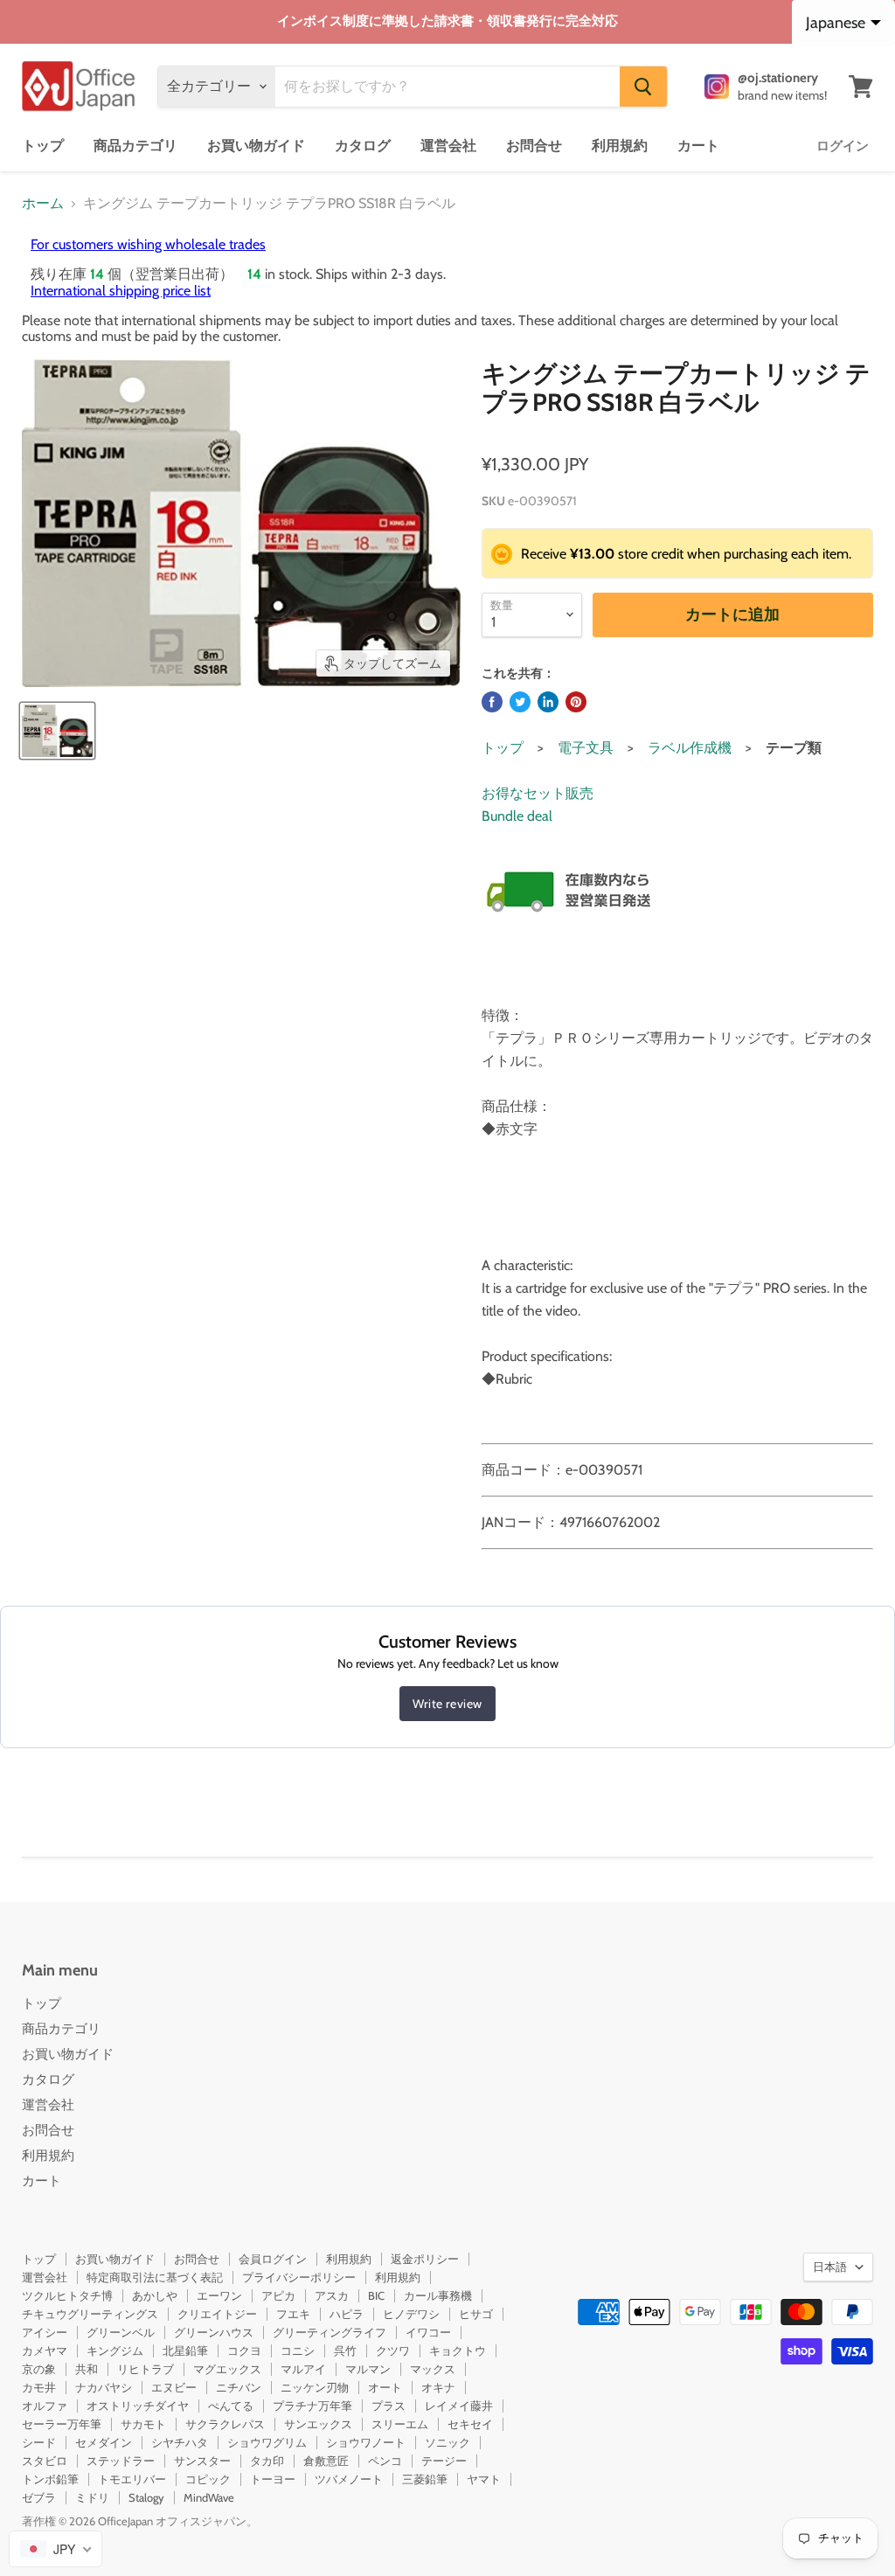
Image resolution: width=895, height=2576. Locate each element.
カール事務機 (438, 2295)
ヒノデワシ (411, 2314)
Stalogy (146, 2497)
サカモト (143, 2424)
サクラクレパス (225, 2424)
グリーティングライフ (330, 2332)
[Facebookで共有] (492, 702)
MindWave (209, 2497)
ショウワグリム (267, 2442)
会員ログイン (273, 2259)
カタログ (363, 146)
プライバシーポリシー (299, 2277)
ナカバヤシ (104, 2387)
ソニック (447, 2442)
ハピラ (347, 2314)
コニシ (298, 2350)
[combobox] (56, 2549)
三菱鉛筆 (425, 2479)
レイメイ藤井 (459, 2406)
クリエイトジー (217, 2314)
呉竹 (345, 2350)
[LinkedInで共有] (548, 702)
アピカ (278, 2295)
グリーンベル (121, 2332)
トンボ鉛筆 (50, 2479)
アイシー (45, 2332)
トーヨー (273, 2479)
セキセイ (470, 2424)
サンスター (202, 2461)
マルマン (368, 2369)
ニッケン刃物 (315, 2387)
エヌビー (174, 2387)
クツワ (393, 2350)
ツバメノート (349, 2479)
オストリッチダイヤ (138, 2406)
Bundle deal (517, 816)
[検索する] (643, 87)
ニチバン (239, 2387)
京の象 (39, 2369)
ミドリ (92, 2497)
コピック (208, 2479)
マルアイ (303, 2369)
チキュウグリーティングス (90, 2314)
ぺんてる (231, 2406)
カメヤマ (45, 2350)
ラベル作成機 (690, 748)
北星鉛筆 (185, 2350)
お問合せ (534, 146)
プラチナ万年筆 (312, 2406)
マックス (433, 2369)
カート (698, 146)
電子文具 (586, 748)
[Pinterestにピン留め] (576, 702)
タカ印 (267, 2461)
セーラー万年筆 (62, 2424)
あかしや (155, 2295)
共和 (87, 2369)
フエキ (293, 2314)
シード (39, 2442)
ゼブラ (39, 2497)
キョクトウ (458, 2350)
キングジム (115, 2350)
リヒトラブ (146, 2369)
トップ (43, 146)
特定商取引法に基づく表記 (155, 2277)
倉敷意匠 (326, 2461)
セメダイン (104, 2442)
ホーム (43, 204)
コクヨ (244, 2350)
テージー (444, 2461)
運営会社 (448, 146)
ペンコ (385, 2461)
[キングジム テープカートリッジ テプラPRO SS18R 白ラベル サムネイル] (57, 731)
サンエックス (318, 2424)
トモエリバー (132, 2479)
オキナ (438, 2387)
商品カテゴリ (135, 146)
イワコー (428, 2332)
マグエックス (227, 2369)
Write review (447, 1704)
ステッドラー (121, 2461)
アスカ (332, 2295)
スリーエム (400, 2424)
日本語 (830, 2267)
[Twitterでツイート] (520, 702)
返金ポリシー (425, 2259)
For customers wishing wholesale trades (148, 244)
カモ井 (39, 2387)
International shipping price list (121, 291)
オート (385, 2387)
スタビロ (45, 2461)
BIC (376, 2295)
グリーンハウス (214, 2332)
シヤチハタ (180, 2442)
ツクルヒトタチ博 (67, 2295)
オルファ (45, 2406)
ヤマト (484, 2479)
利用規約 (620, 146)
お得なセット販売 (538, 793)
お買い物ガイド (256, 146)
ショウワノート (366, 2442)
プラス (389, 2406)
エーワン (219, 2295)
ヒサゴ (476, 2314)
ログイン (843, 146)
